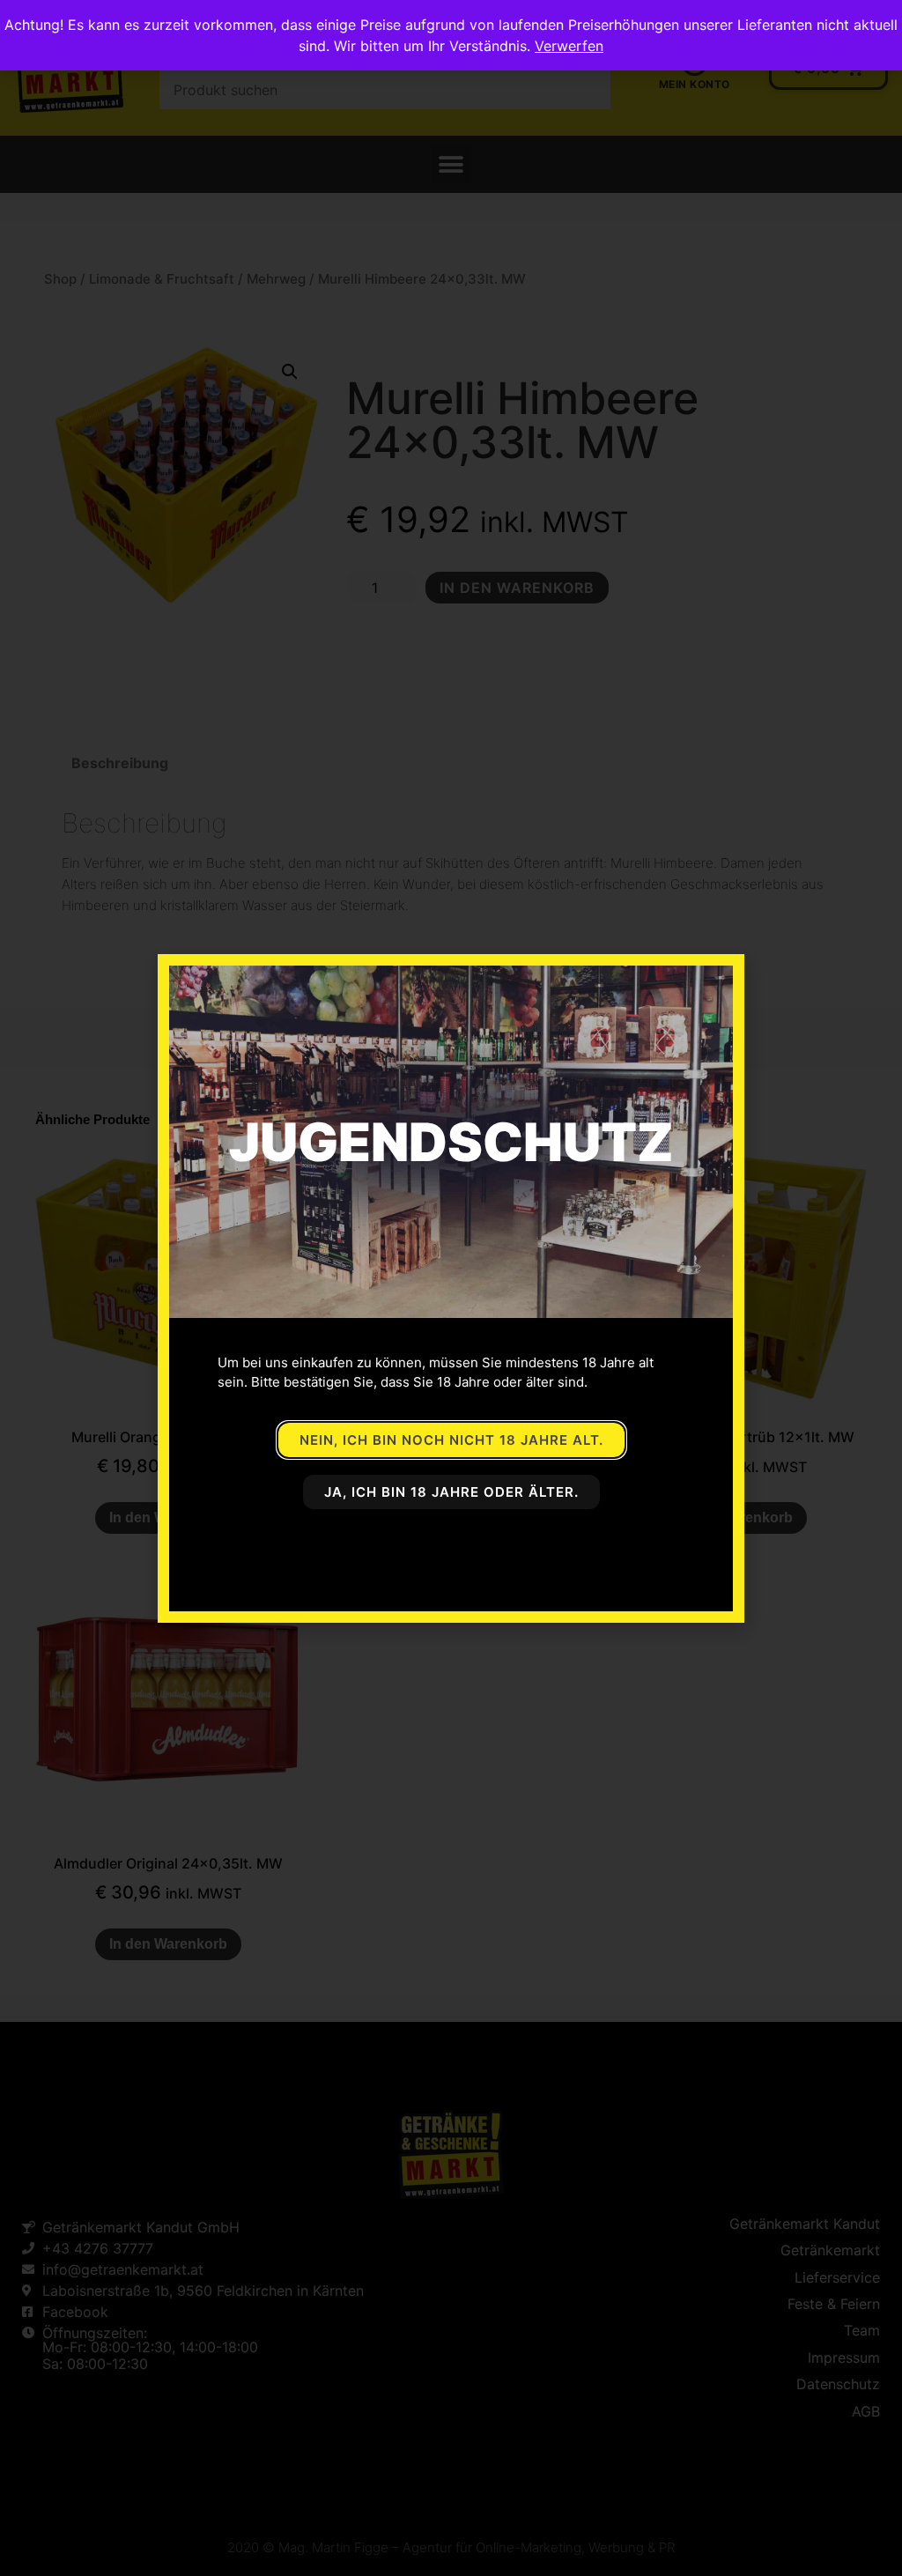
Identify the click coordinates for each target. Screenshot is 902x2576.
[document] (451, 1288)
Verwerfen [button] (569, 46)
